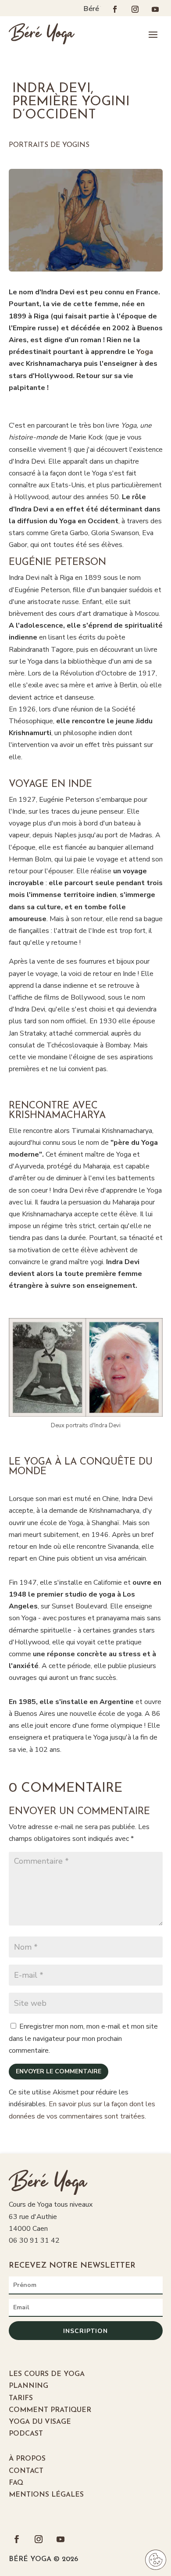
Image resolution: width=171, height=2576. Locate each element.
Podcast (26, 2434)
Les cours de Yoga (47, 2374)
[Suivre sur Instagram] (135, 9)
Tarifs (21, 2398)
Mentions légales (46, 2495)
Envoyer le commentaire (59, 2071)
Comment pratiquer (50, 2410)
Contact (26, 2471)
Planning (28, 2386)
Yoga (145, 352)
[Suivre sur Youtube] (155, 9)
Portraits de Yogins (49, 145)
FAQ (16, 2483)
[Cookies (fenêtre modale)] (156, 2561)
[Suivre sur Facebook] (115, 9)
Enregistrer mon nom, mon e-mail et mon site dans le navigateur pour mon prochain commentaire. (83, 2038)
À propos (27, 2459)
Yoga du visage (40, 2422)
